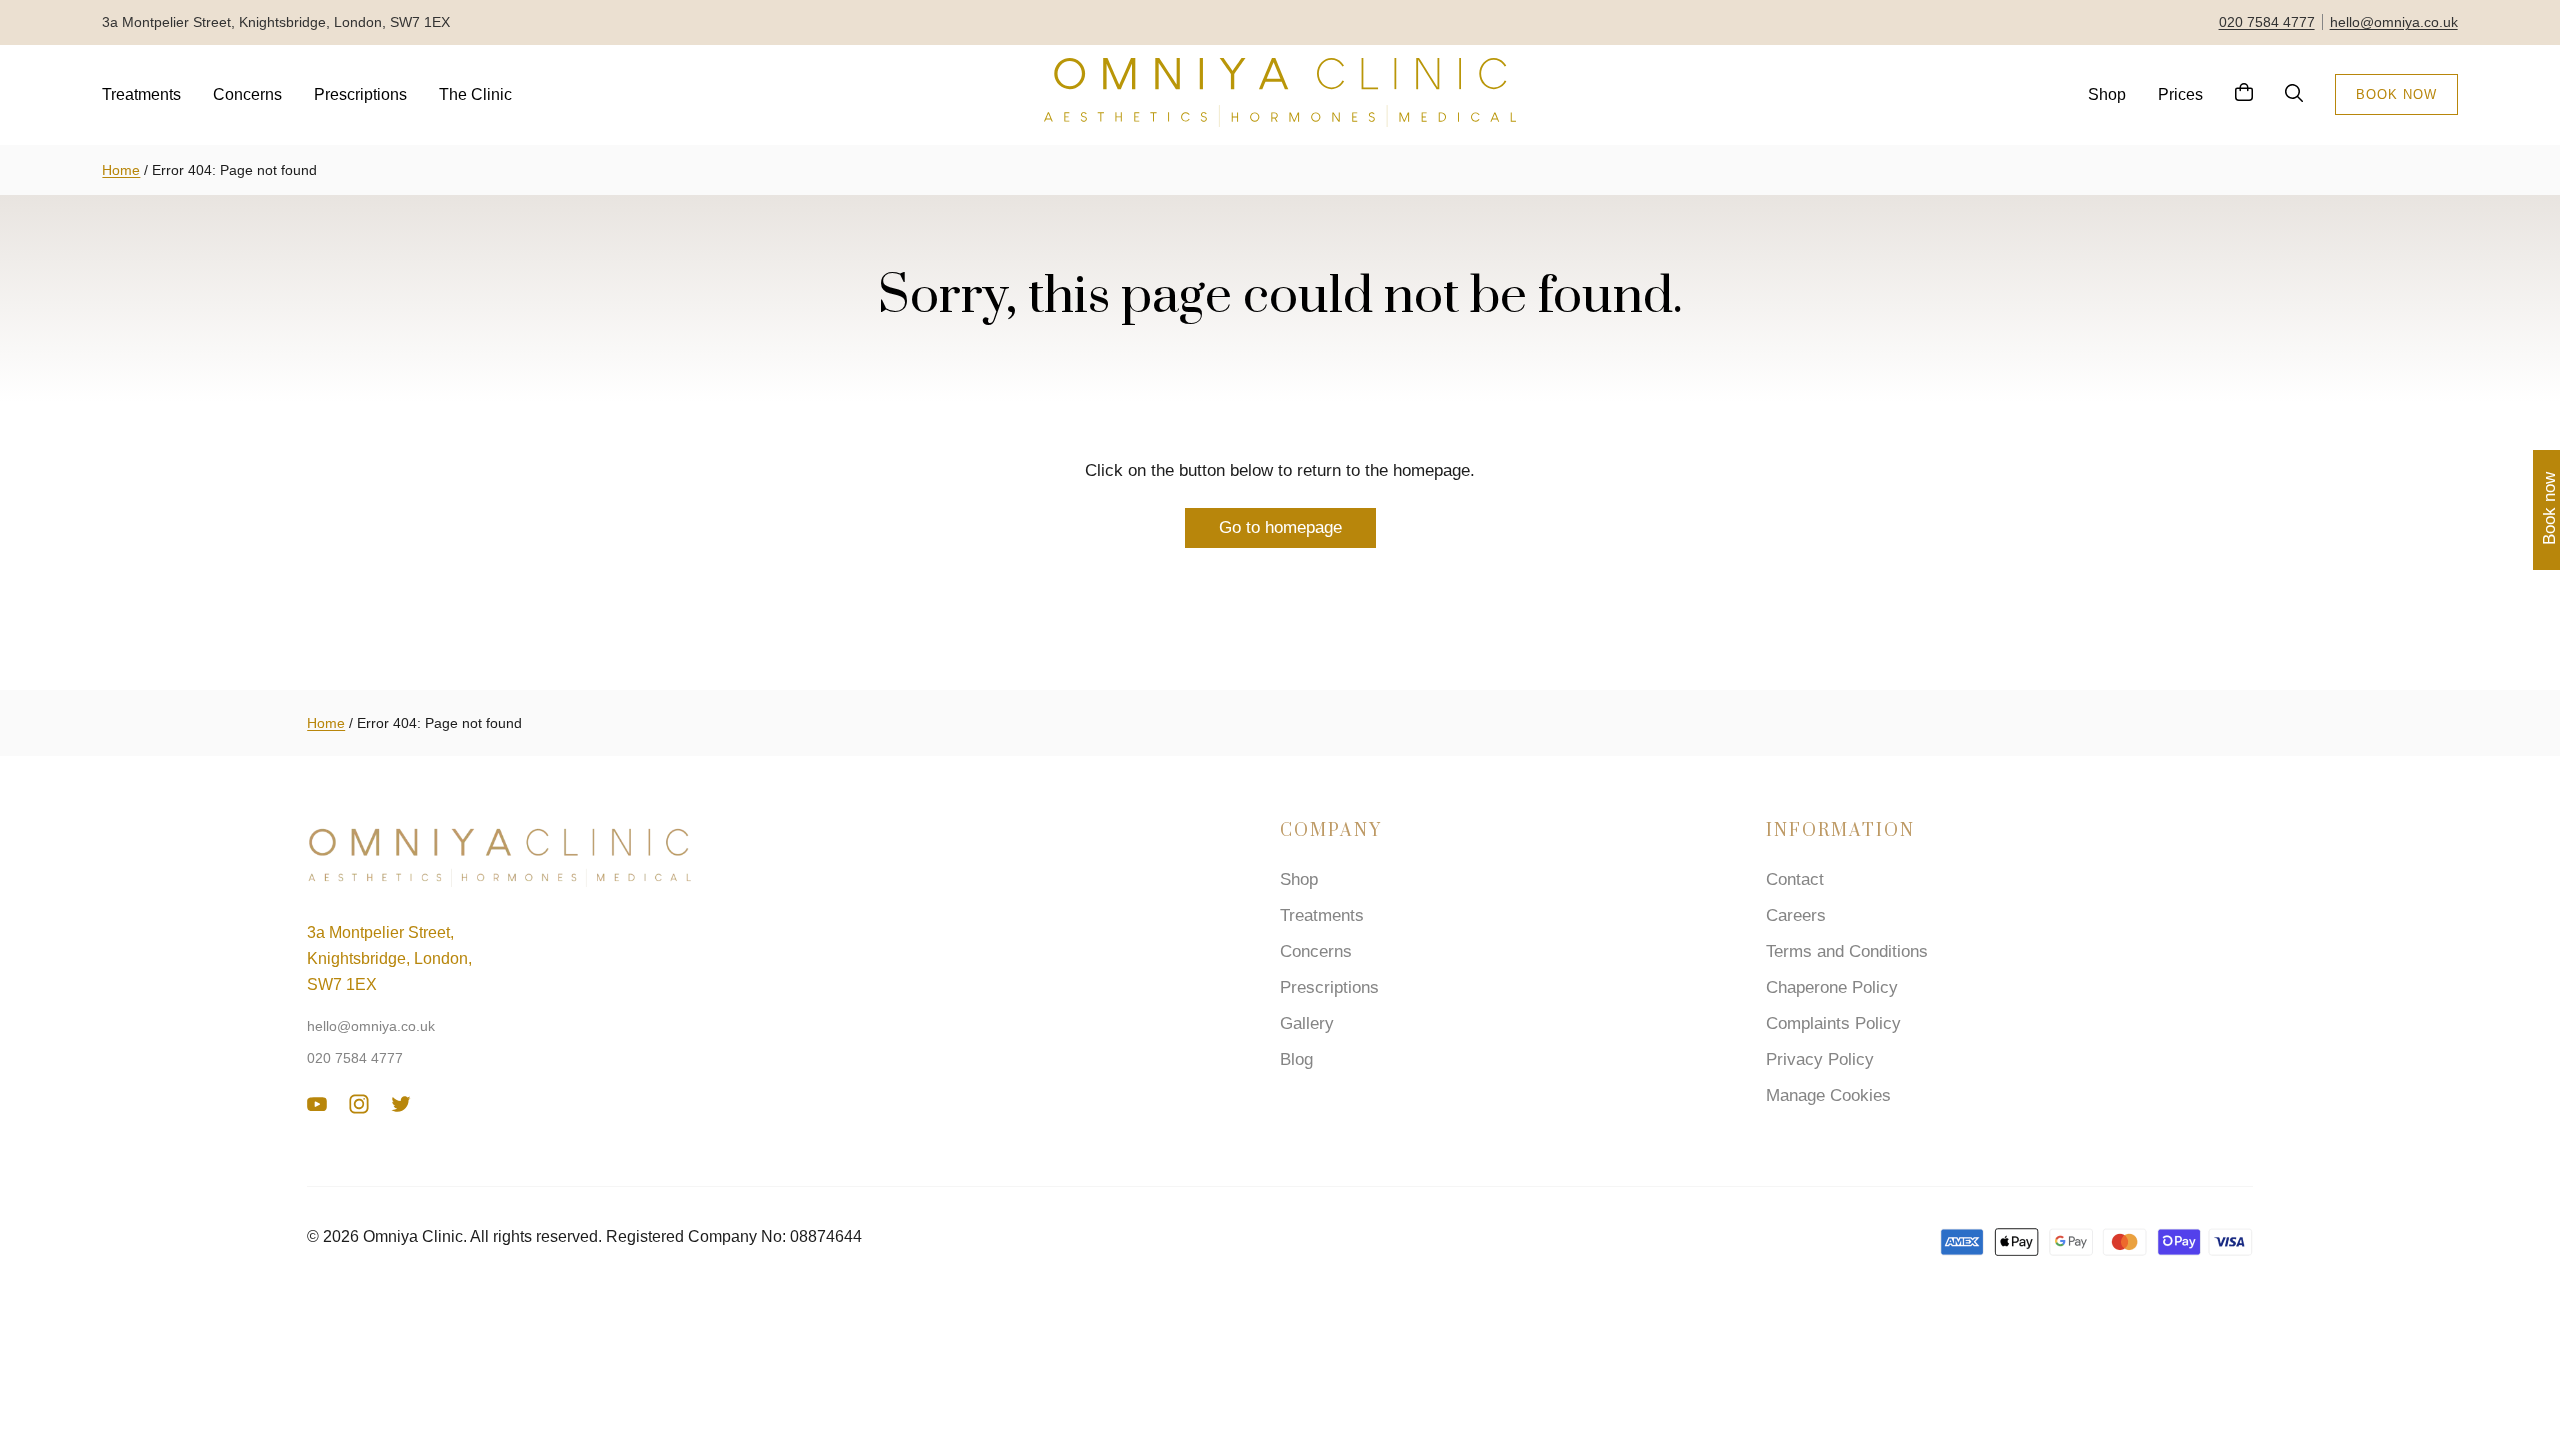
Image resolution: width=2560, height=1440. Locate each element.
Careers (1796, 915)
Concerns (247, 94)
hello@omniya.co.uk (2394, 22)
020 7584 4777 (2267, 22)
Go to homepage (1280, 527)
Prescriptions (360, 94)
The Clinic (475, 94)
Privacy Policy (1820, 1059)
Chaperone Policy (1832, 987)
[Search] (2294, 94)
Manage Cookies (1828, 1095)
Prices (2180, 94)
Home (121, 170)
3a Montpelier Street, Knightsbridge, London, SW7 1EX (389, 958)
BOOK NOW (2396, 94)
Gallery (1307, 1023)
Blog (1296, 1059)
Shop (2107, 94)
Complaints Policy (1833, 1023)
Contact (1795, 879)
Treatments (141, 94)
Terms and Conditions (1847, 951)
